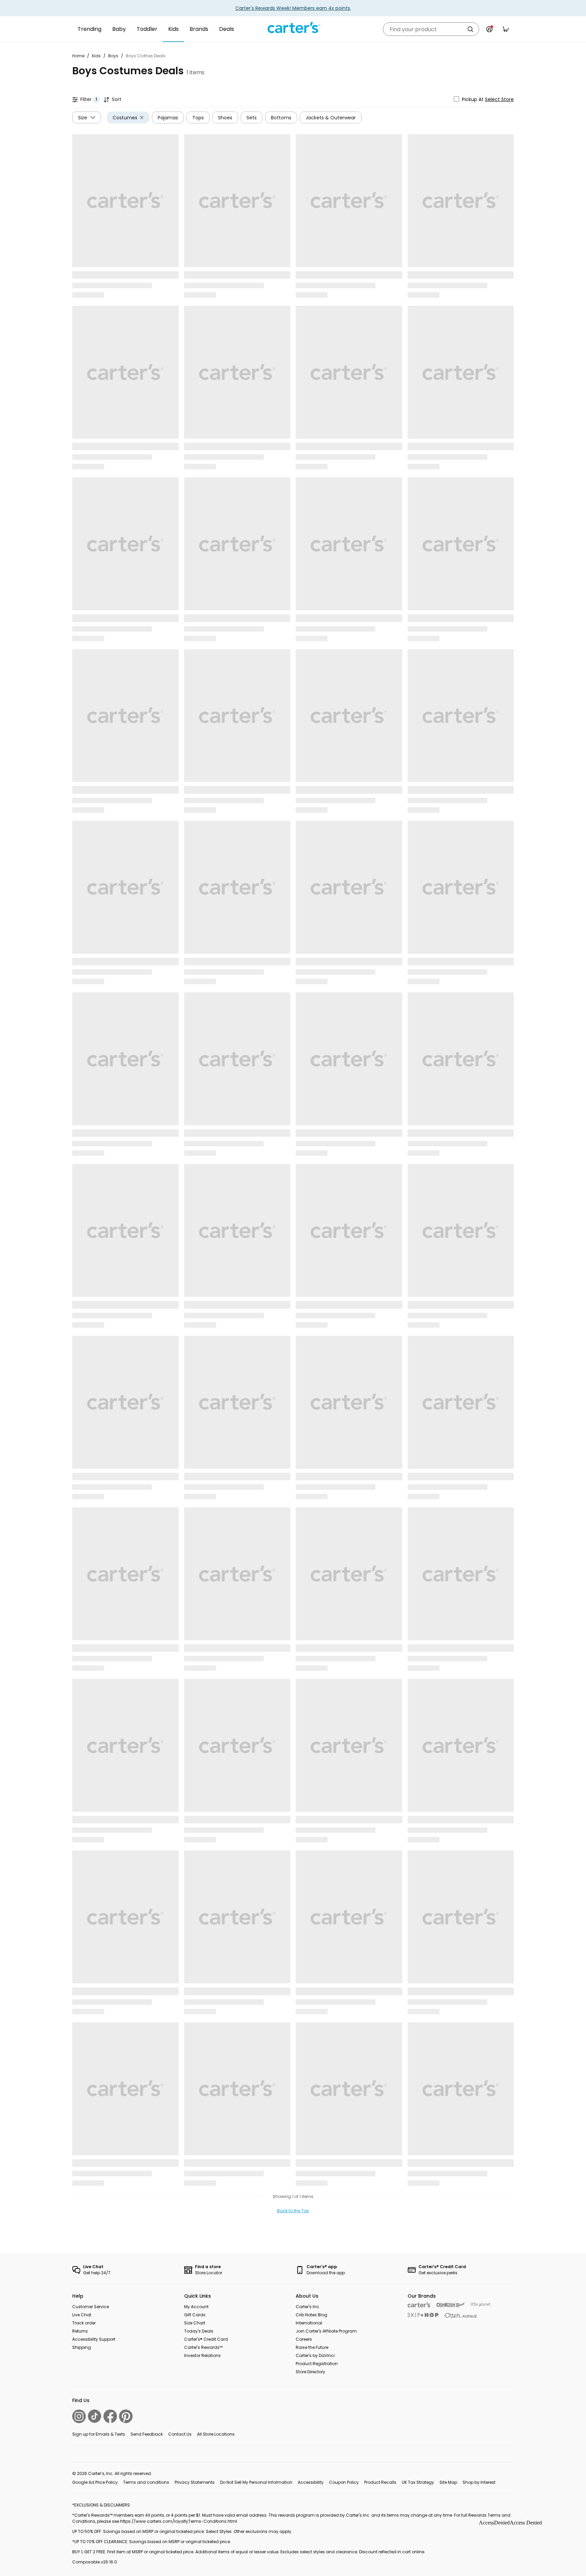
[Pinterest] (126, 2416)
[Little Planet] (481, 2305)
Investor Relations (202, 2355)
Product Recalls (380, 2482)
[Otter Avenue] (461, 2315)
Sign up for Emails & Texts (99, 2434)
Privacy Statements (195, 2482)
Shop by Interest (479, 2482)
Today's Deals (199, 2331)
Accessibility (311, 2482)
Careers (304, 2339)
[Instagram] (79, 2416)
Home (78, 56)
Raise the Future (312, 2347)
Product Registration (317, 2364)
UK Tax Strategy (418, 2482)
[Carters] (419, 2305)
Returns (80, 2331)
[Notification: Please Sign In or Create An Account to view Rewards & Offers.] (489, 29)
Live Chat (82, 2315)
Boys (113, 56)
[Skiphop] (423, 2315)
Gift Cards (195, 2315)
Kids (173, 29)
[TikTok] (95, 2416)
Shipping (82, 2347)
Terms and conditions (146, 2482)
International (309, 2323)
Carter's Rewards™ (203, 2347)
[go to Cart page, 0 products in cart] (506, 29)
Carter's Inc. (308, 2307)
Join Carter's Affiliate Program (326, 2331)
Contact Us (180, 2434)
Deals (227, 29)
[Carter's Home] (293, 28)
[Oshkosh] (451, 2305)
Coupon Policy (344, 2482)
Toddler (147, 29)
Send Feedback (147, 2434)
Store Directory (310, 2372)
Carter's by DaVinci (315, 2355)
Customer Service (91, 2307)
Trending (90, 29)
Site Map (448, 2482)
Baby (119, 29)
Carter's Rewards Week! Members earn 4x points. (293, 8)
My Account (196, 2307)
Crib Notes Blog (311, 2315)
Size (83, 117)
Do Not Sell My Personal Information (256, 2482)
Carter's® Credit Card (206, 2339)
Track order (84, 2323)
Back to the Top (293, 2211)
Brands (199, 29)
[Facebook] (110, 2416)
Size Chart (195, 2323)
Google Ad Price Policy (95, 2482)
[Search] (470, 29)
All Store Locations (216, 2434)
